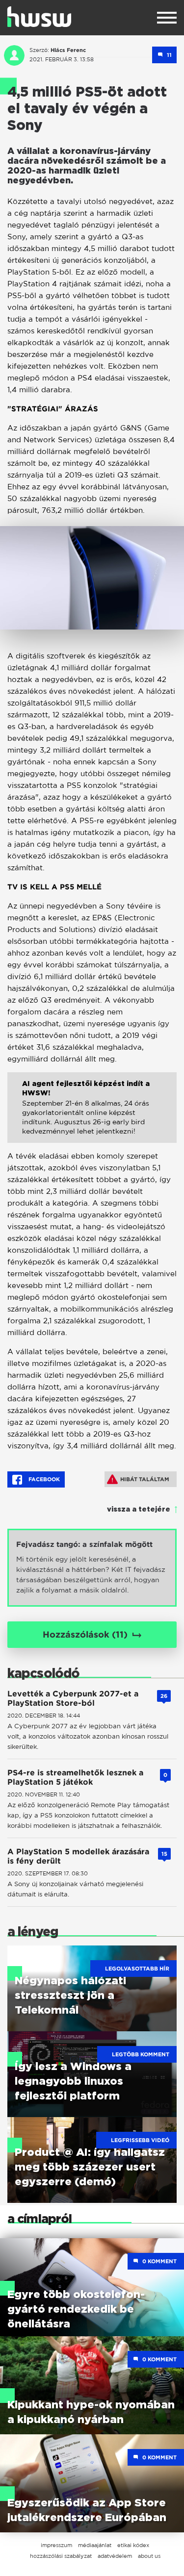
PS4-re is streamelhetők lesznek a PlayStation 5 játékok (75, 1777)
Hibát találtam (145, 1479)
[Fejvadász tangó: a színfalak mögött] (92, 1568)
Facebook (43, 1479)
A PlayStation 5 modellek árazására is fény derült (78, 1856)
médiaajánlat (95, 2545)
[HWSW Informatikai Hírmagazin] (39, 17)
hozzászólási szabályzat (61, 2556)
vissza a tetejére (139, 1510)
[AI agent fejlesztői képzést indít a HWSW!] (92, 1115)
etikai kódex (133, 2545)
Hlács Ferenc (68, 50)
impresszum (56, 2545)
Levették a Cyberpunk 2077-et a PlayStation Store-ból (73, 1698)
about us (149, 2556)
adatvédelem (115, 2556)
